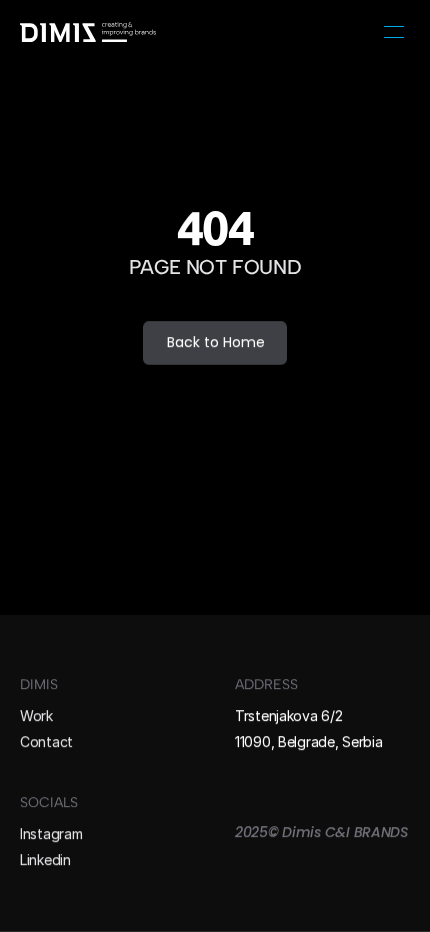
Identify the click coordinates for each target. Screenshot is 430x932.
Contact (46, 741)
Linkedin (45, 860)
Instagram (51, 833)
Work (36, 715)
